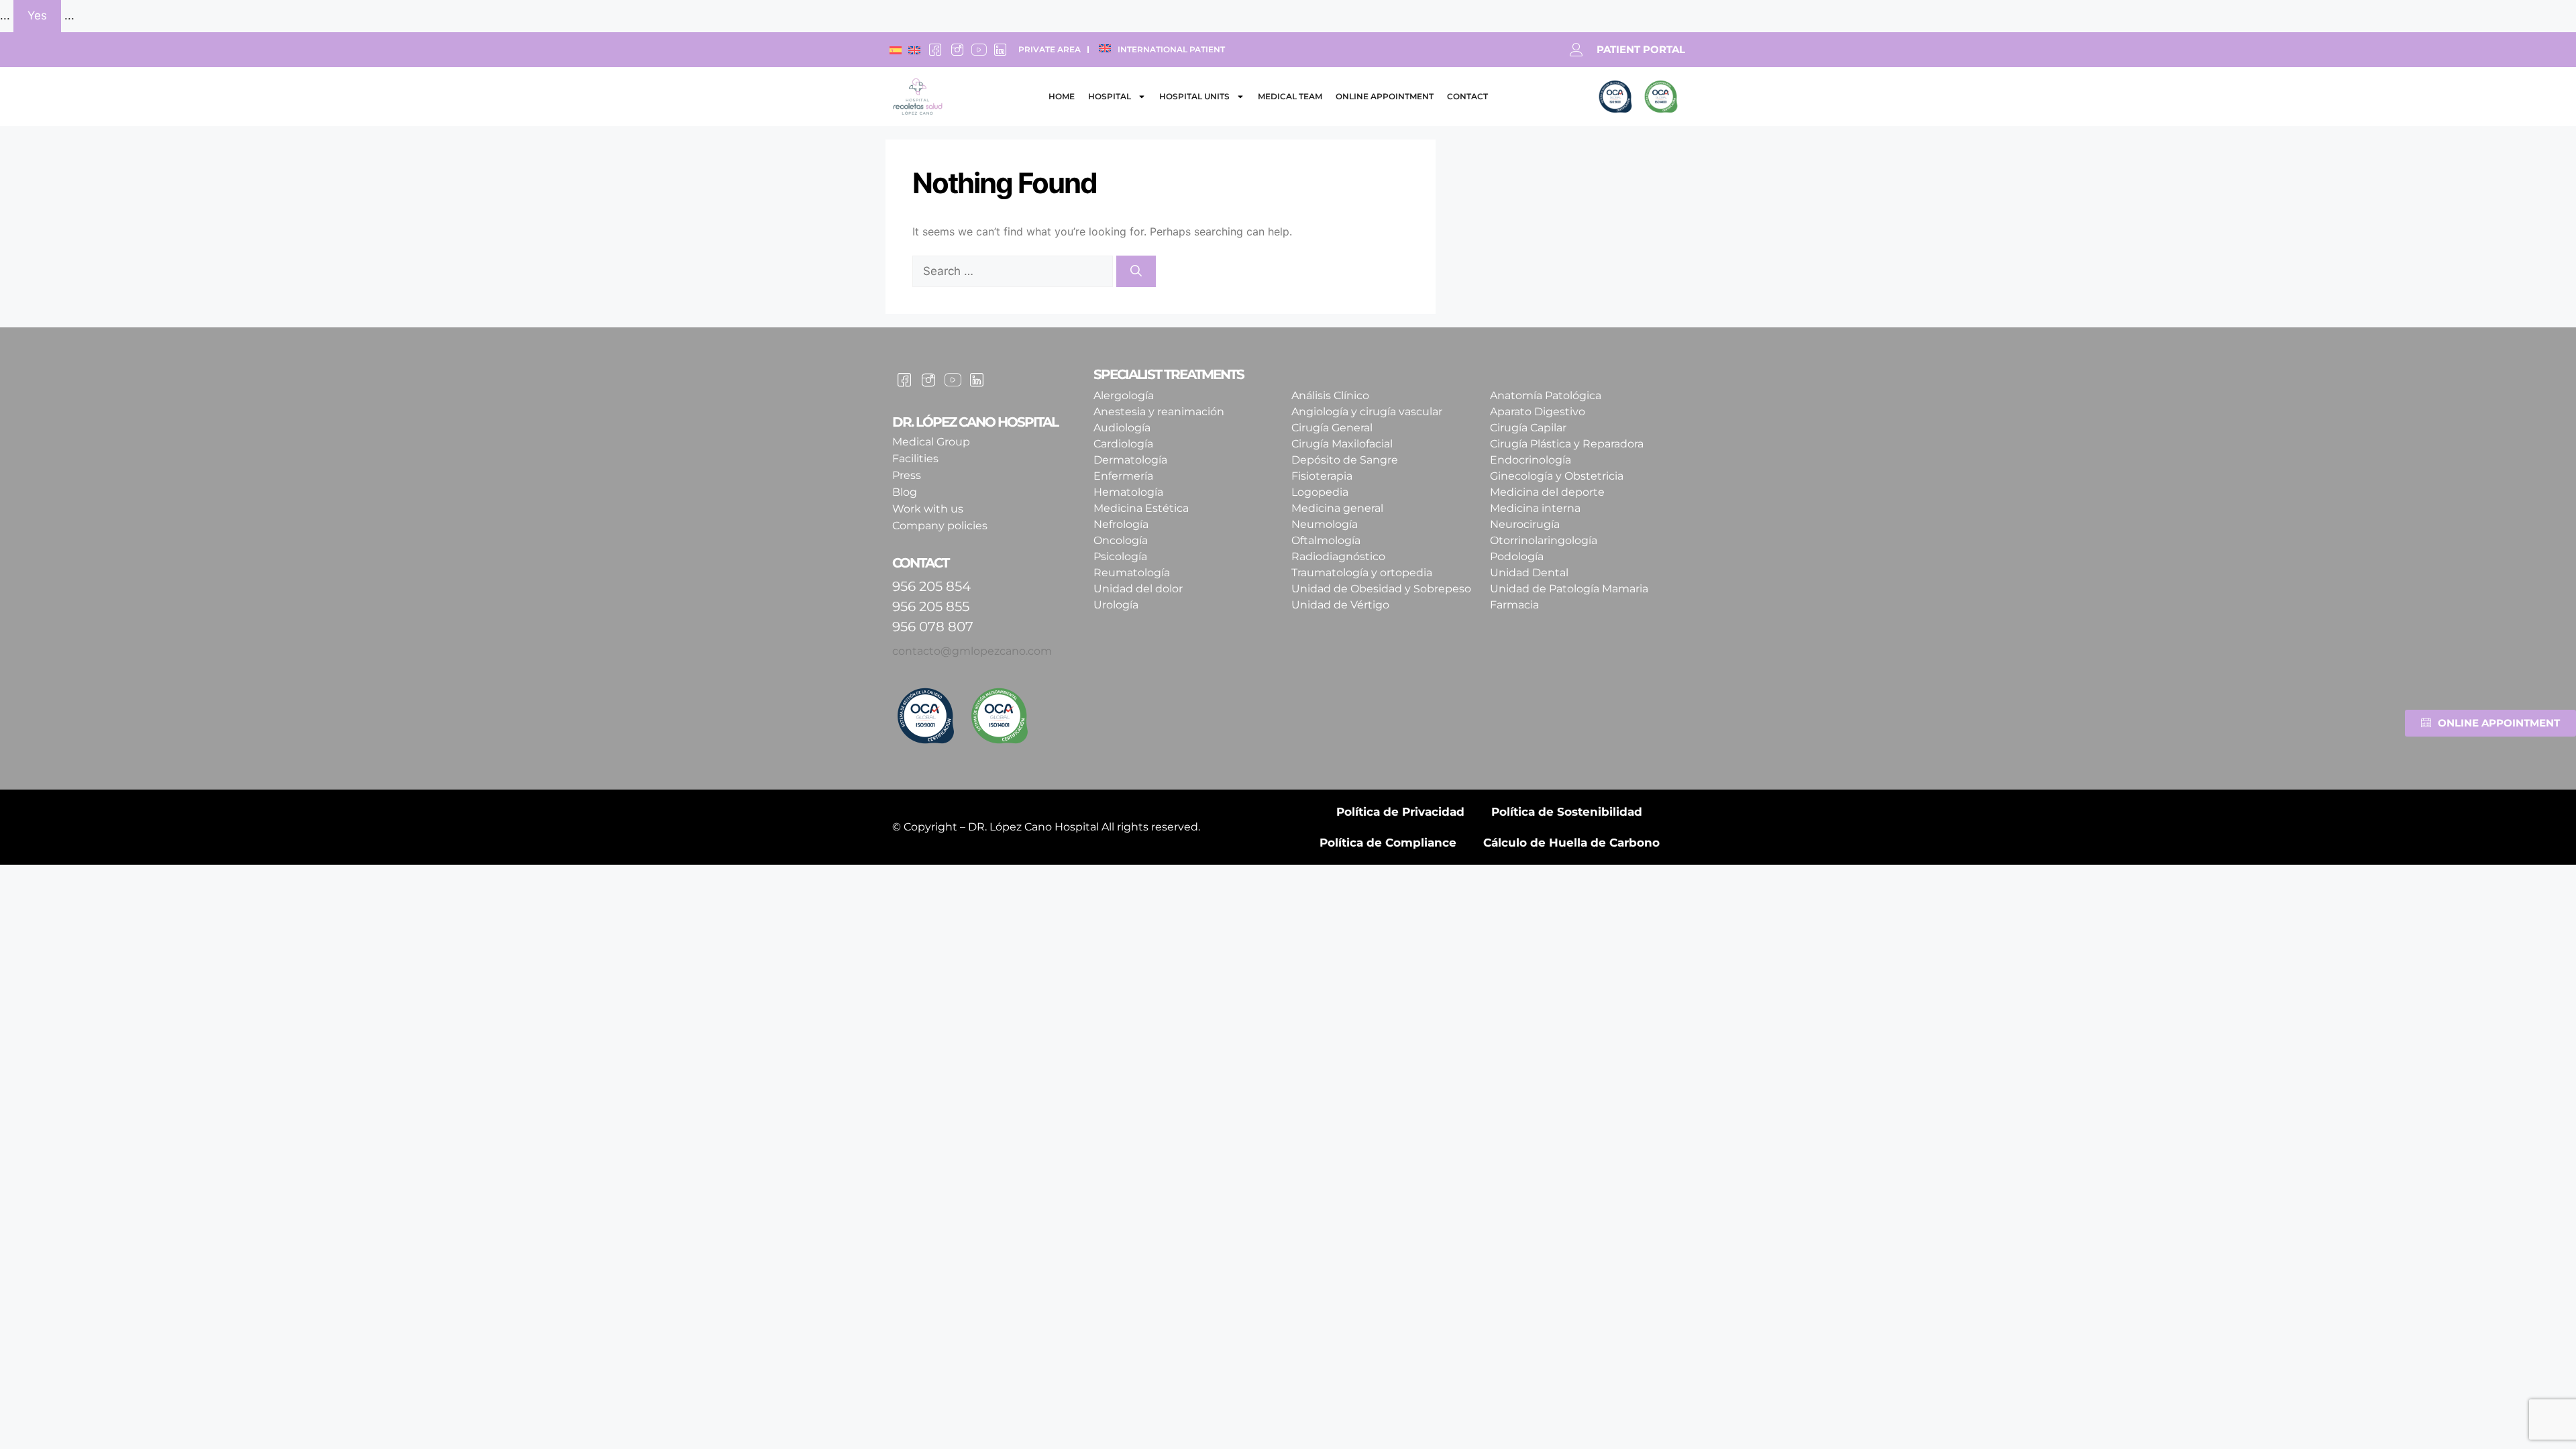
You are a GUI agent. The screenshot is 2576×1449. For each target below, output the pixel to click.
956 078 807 (933, 627)
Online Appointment (1385, 96)
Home (1062, 96)
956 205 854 (931, 586)
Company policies (940, 526)
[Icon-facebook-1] (935, 50)
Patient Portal (1641, 49)
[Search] (1136, 272)
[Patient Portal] (1576, 50)
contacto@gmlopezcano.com (972, 651)
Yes (37, 15)
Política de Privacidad (1400, 812)
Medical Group (931, 442)
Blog (905, 492)
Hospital (1110, 96)
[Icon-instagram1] (957, 50)
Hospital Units (1194, 96)
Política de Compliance (1388, 843)
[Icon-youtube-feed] (979, 50)
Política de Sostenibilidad (1567, 812)
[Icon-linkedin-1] (1000, 50)
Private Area (1050, 49)
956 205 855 (931, 606)
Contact (1467, 96)
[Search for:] (1014, 271)
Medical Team (1290, 96)
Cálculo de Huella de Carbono (1571, 843)
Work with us (928, 509)
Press (907, 475)
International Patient (1171, 49)
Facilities (915, 459)
